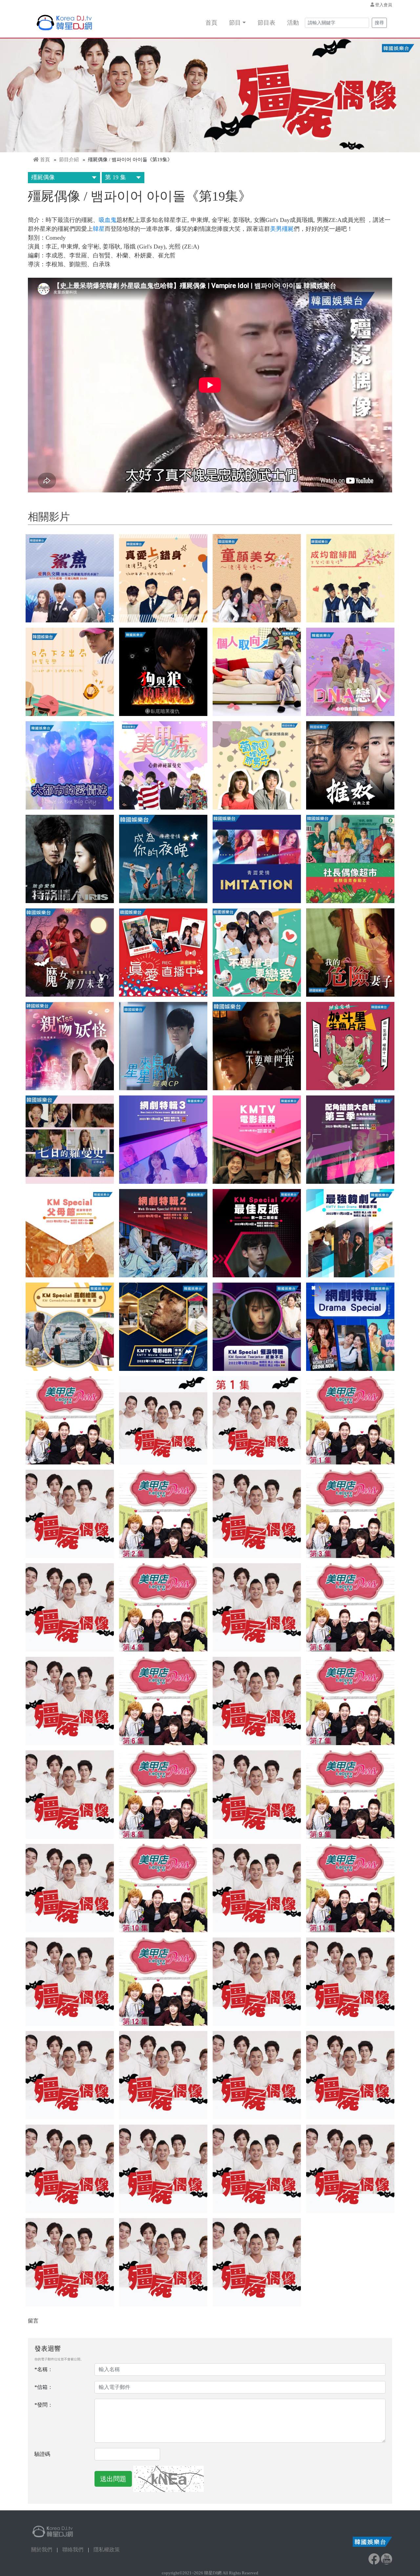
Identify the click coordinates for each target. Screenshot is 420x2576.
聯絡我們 (73, 2550)
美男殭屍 (282, 229)
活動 (293, 23)
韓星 (99, 229)
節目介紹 (69, 160)
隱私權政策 (107, 2550)
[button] (70, 578)
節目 (235, 23)
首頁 (211, 23)
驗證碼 (42, 2454)
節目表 (266, 23)
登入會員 (384, 5)
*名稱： (44, 2369)
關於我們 (42, 2550)
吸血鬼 (108, 220)
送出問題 (113, 2479)
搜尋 (379, 23)
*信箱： (44, 2387)
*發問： (44, 2405)
